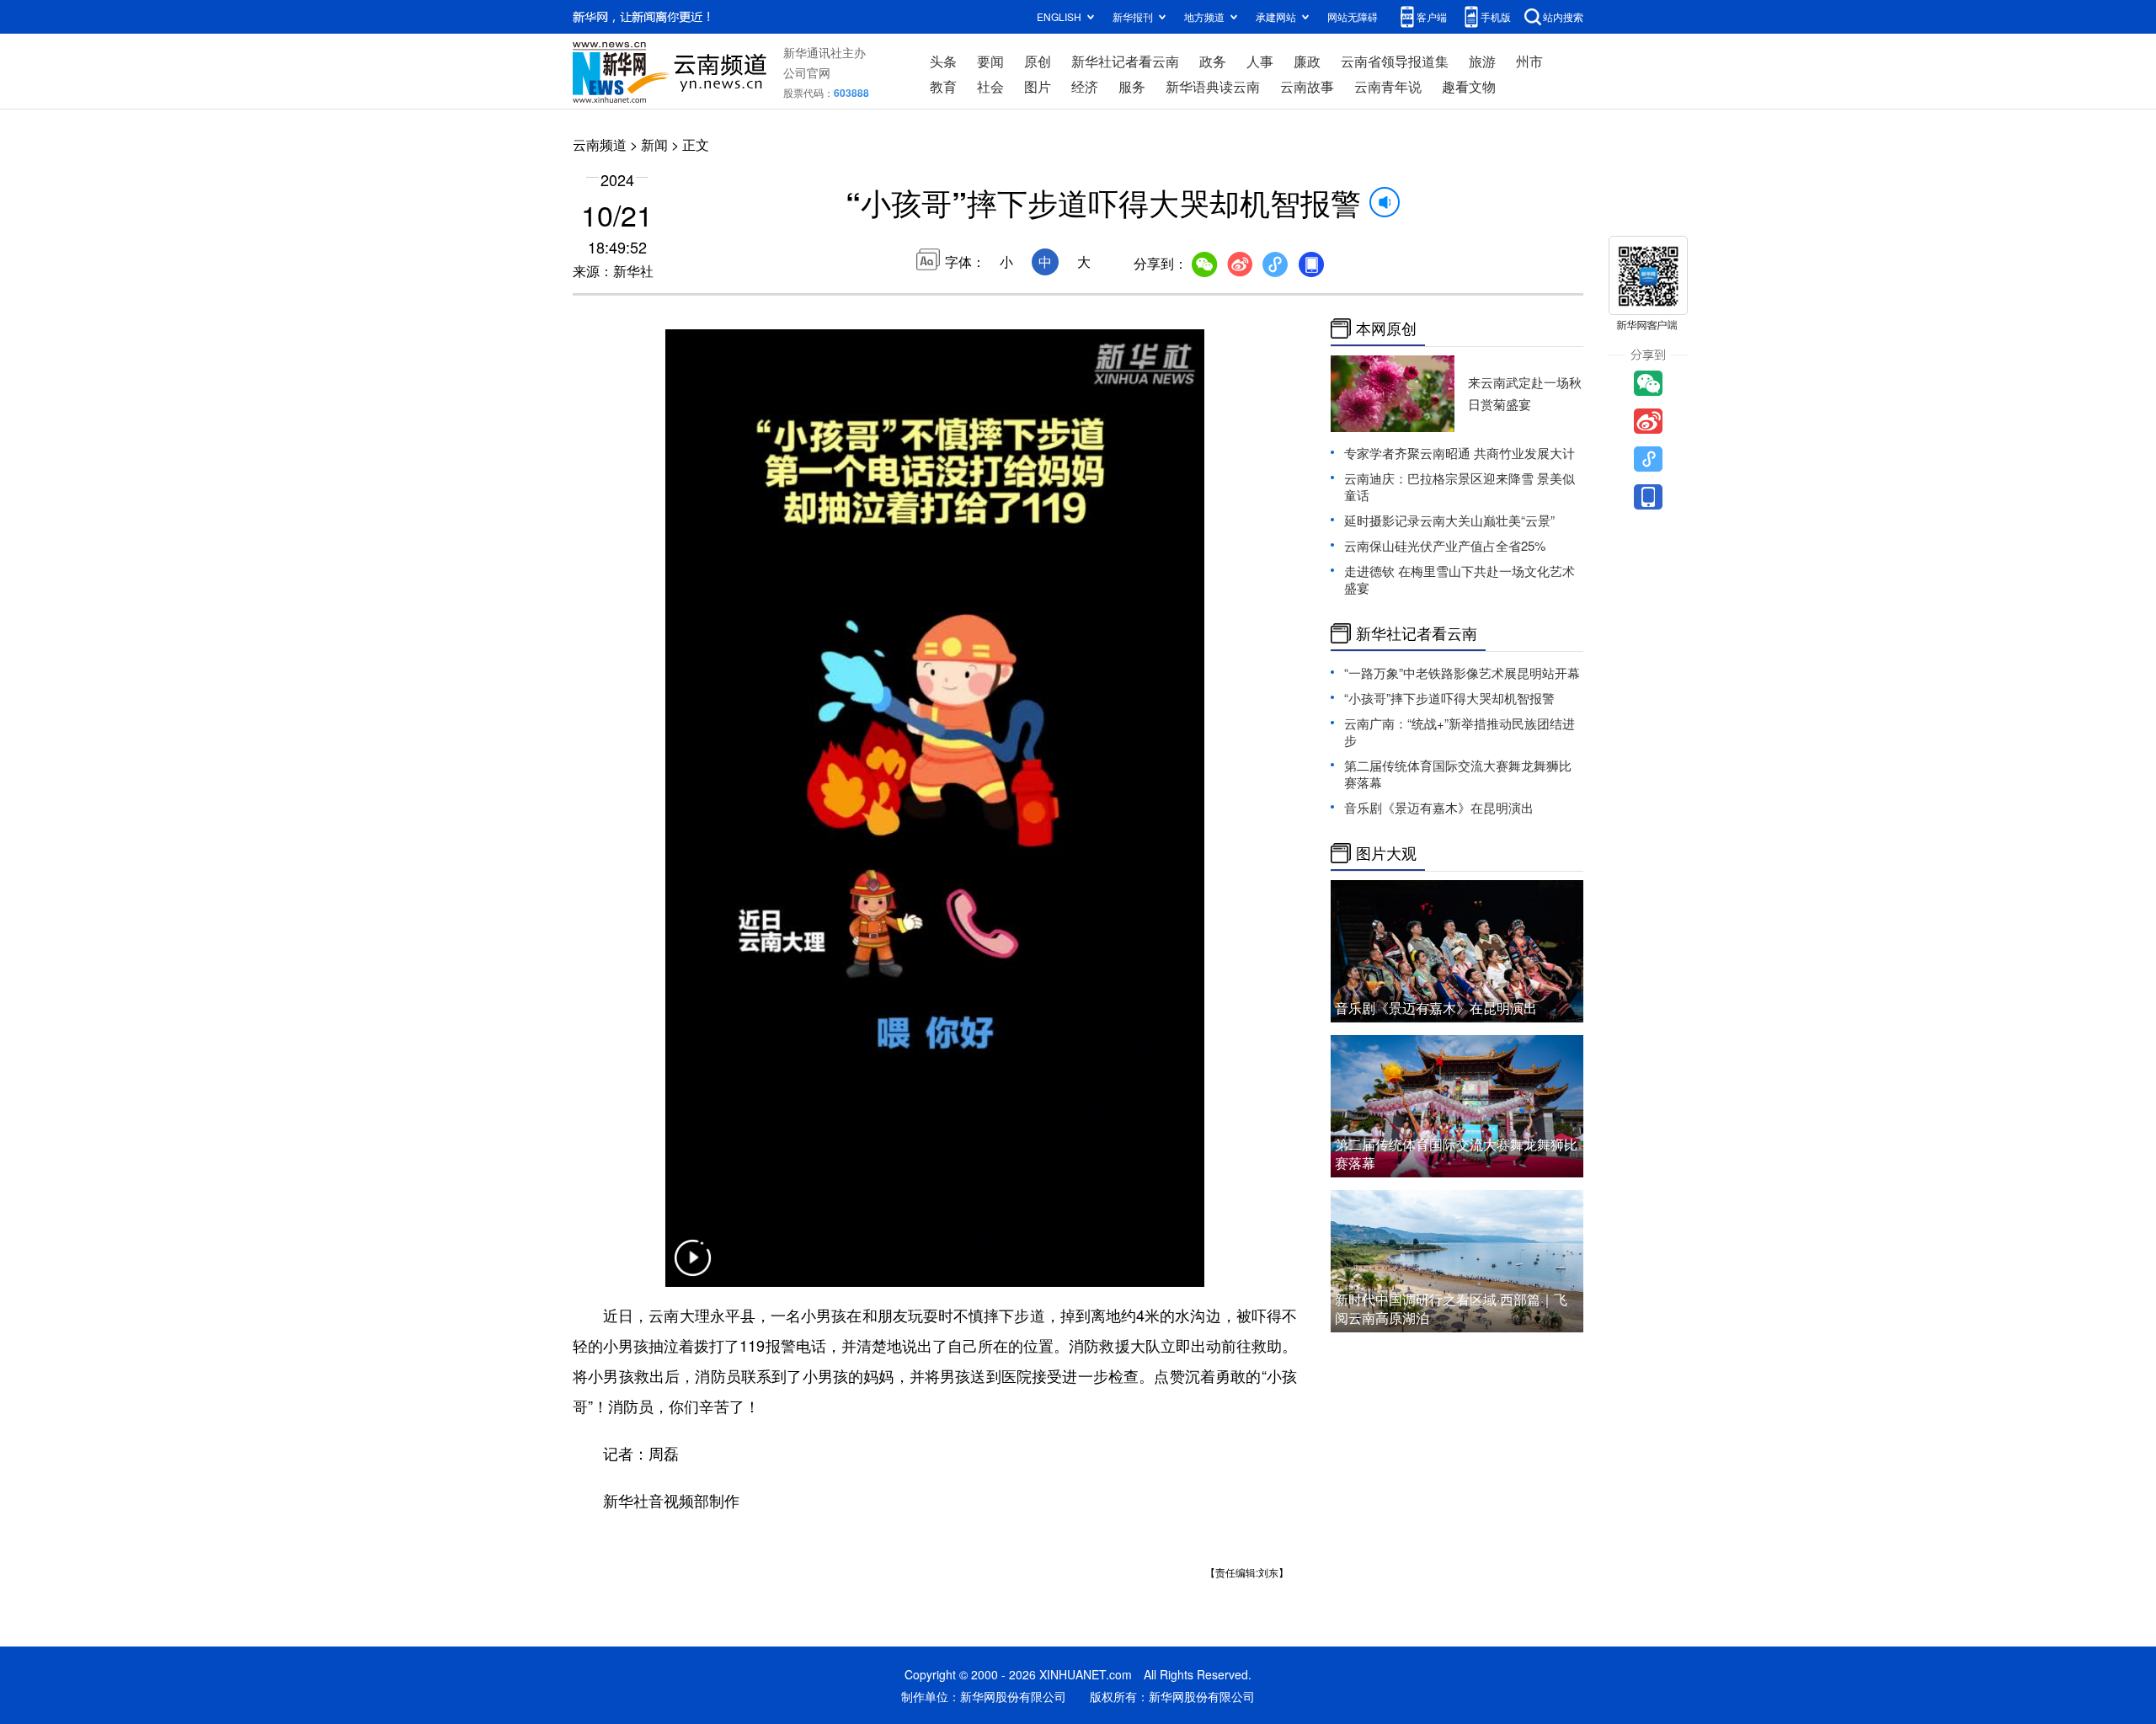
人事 (1260, 61)
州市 (1529, 61)
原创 (1038, 61)
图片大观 (1386, 853)
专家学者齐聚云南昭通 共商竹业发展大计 (1460, 453)
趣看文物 (1469, 86)
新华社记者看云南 (1125, 61)
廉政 (1307, 61)
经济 (1085, 86)
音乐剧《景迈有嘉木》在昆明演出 (1439, 807)
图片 (1038, 86)
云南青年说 (1388, 86)
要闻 (990, 61)
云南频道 (600, 144)
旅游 (1482, 61)
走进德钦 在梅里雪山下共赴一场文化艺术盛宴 (1460, 579)
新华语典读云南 (1213, 86)
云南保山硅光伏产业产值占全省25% (1445, 545)
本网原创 (1386, 328)
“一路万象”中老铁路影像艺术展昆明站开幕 (1462, 673)
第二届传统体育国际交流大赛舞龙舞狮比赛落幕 (1458, 774)
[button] (692, 1268)
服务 (1132, 86)
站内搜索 (1563, 16)
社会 (990, 86)
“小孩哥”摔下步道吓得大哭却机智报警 (1449, 698)
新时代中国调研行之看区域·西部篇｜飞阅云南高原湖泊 (1451, 1308)
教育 (943, 86)
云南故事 (1307, 86)
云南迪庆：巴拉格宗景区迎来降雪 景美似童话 (1460, 486)
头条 (943, 61)
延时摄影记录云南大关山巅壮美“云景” (1449, 520)
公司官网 (807, 72)
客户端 (1432, 16)
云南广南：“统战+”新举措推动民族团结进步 (1460, 731)
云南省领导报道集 (1395, 61)
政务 (1213, 61)
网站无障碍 (1353, 16)
